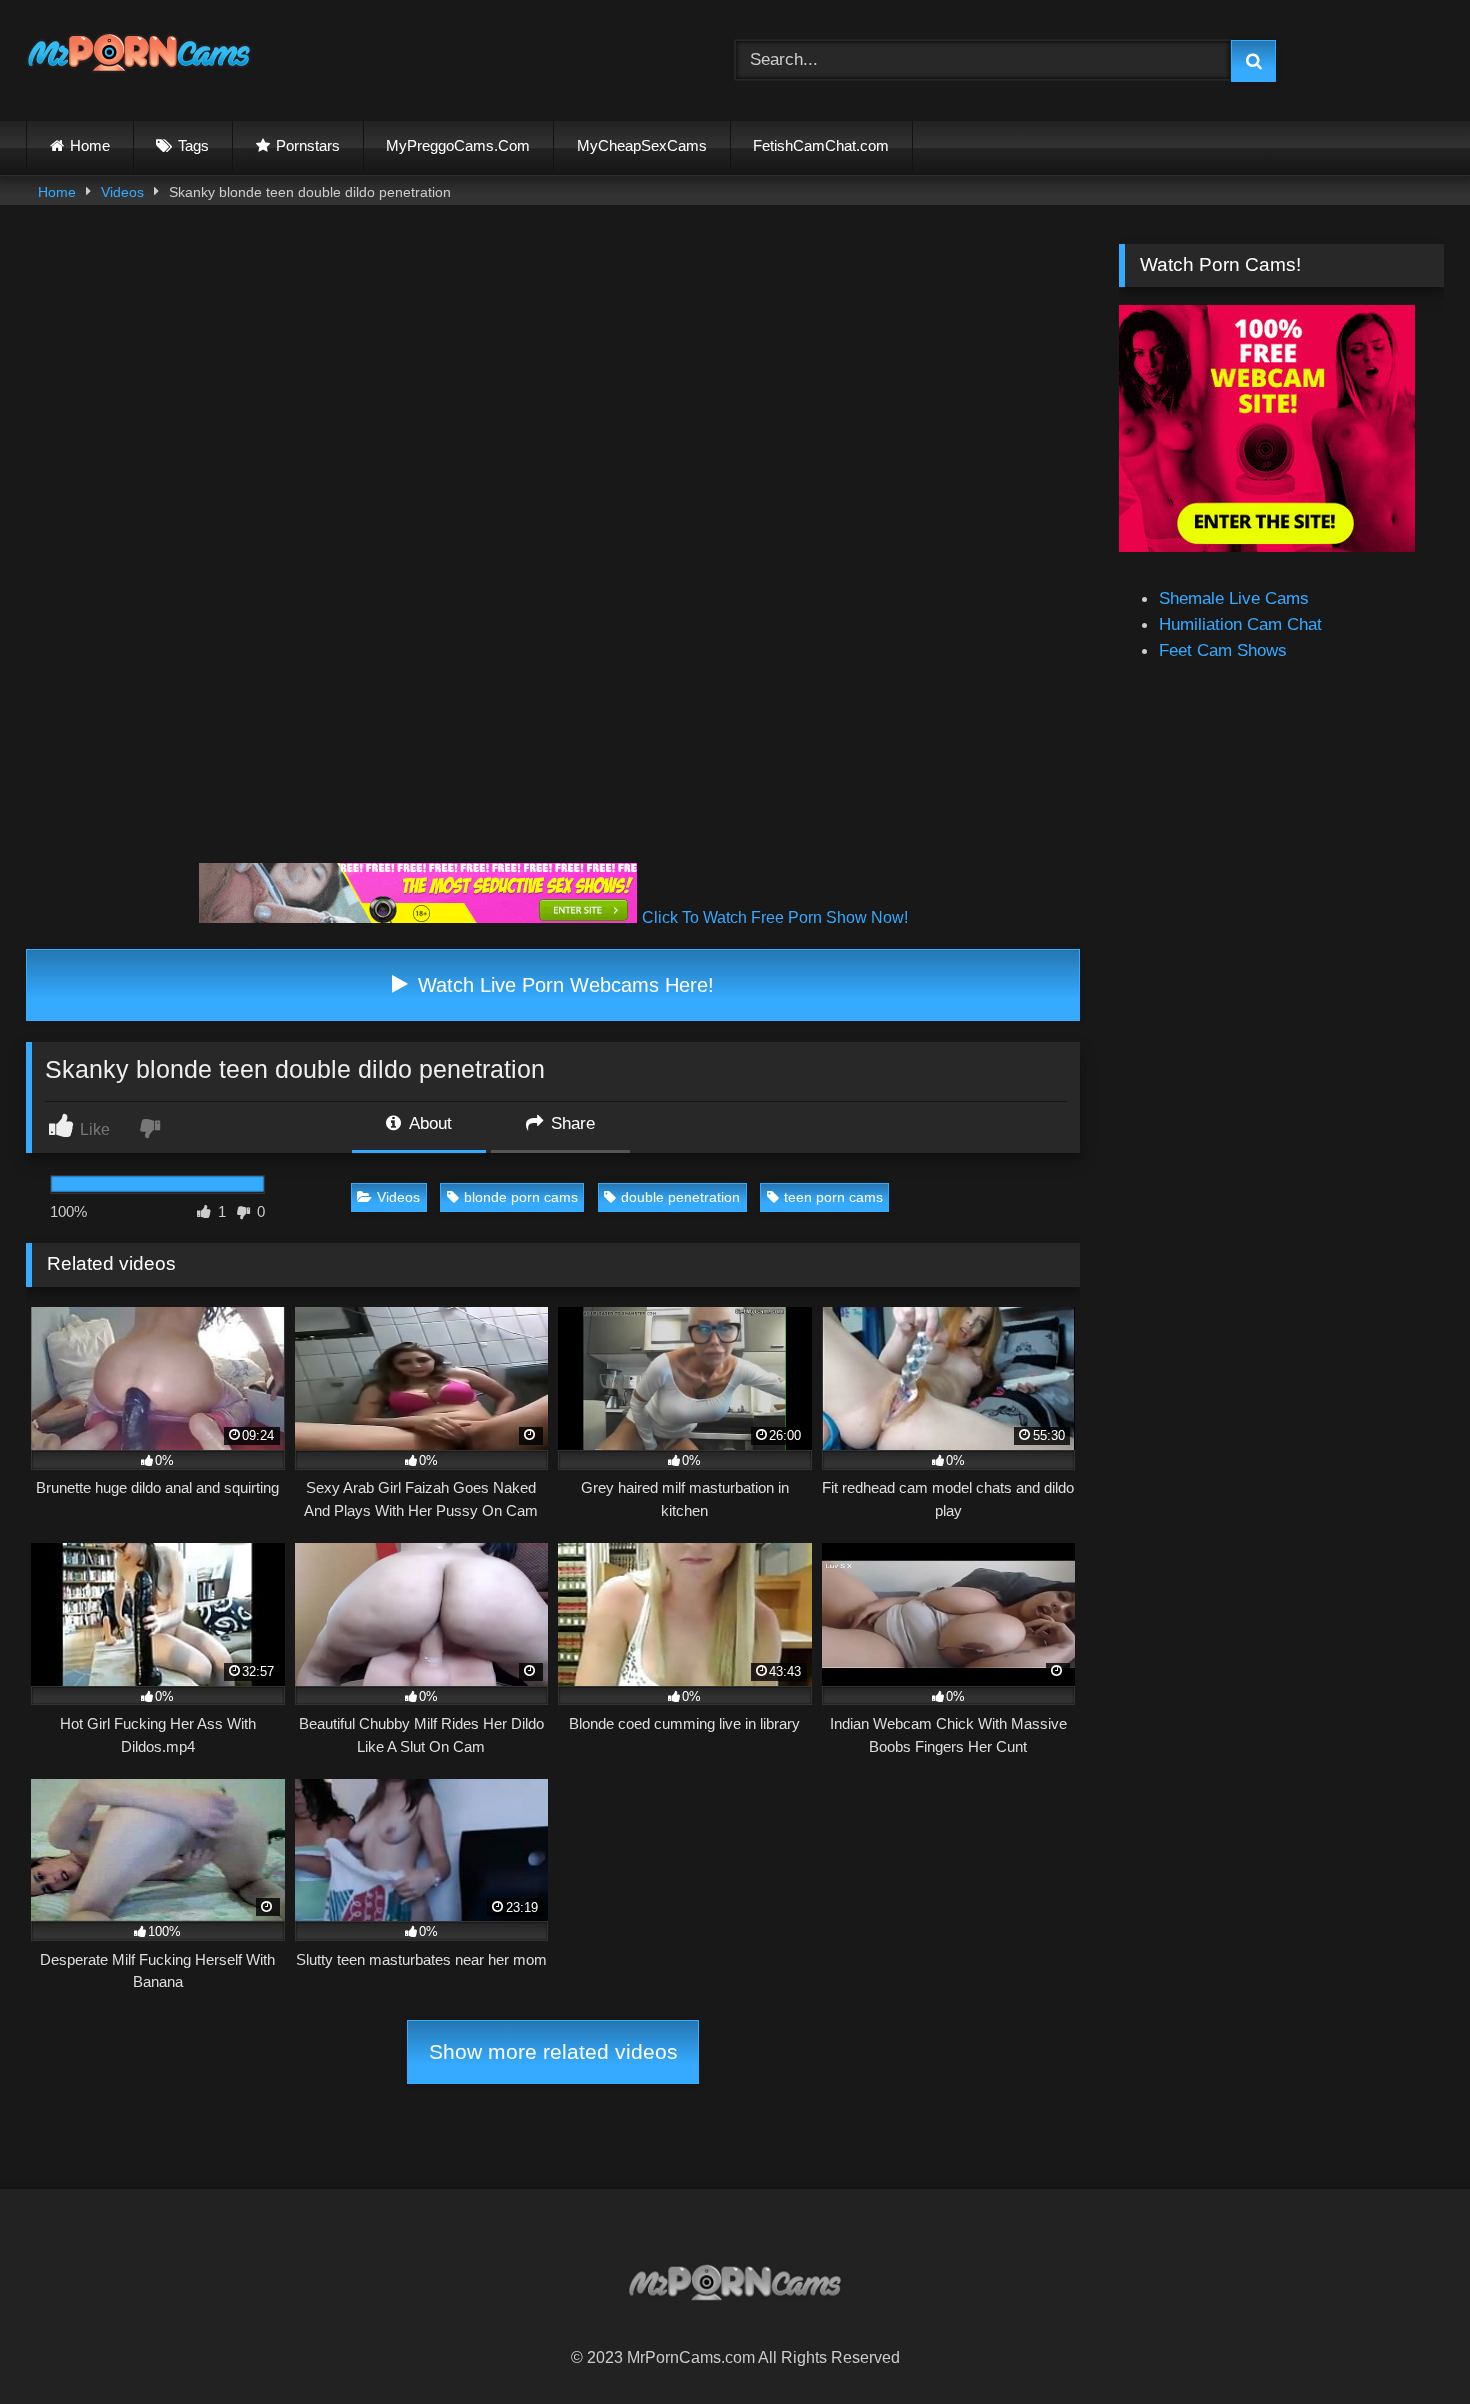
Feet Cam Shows (1223, 650)
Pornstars (308, 145)
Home (90, 145)
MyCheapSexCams (642, 145)
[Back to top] (1406, 2343)
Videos (122, 192)
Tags (193, 145)
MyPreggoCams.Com (458, 145)
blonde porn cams (521, 1197)
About (428, 1123)
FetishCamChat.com (821, 145)
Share (570, 1123)
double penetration (680, 1197)
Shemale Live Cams (1234, 598)
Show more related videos (553, 2051)
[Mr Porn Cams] (139, 56)
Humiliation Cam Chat (1240, 624)
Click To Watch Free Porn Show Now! (775, 917)
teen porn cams (833, 1197)
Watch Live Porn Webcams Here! (563, 985)
